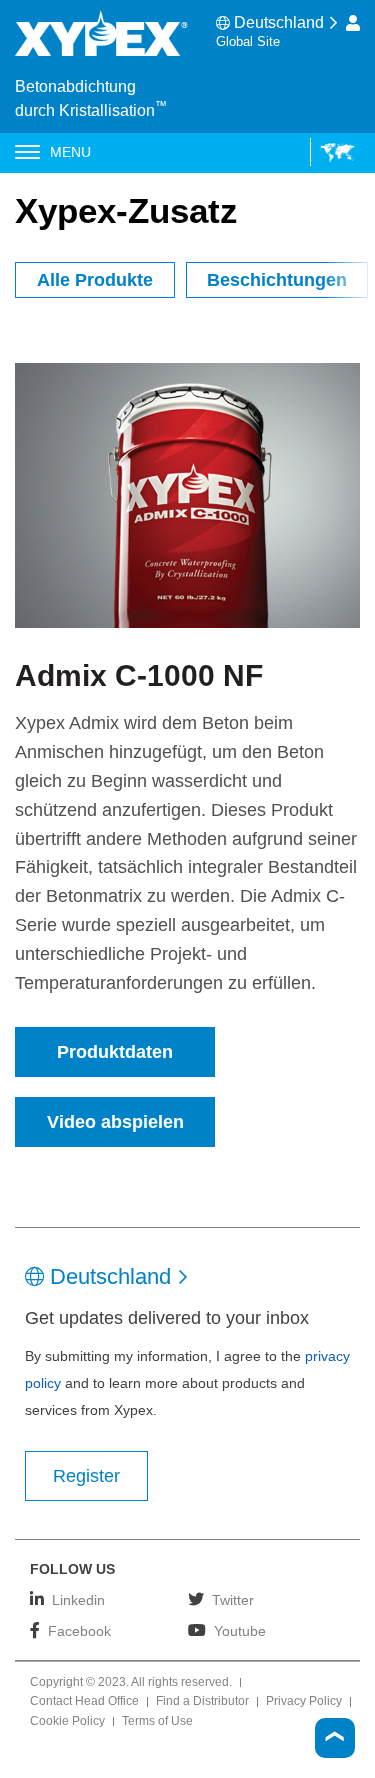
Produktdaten (115, 1052)
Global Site (248, 41)
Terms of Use (157, 1722)
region (332, 152)
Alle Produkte (95, 280)
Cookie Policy (67, 1722)
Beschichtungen (277, 280)
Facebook (79, 1630)
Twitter (233, 1599)
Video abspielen (115, 1122)
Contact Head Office (84, 1702)
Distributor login (353, 23)
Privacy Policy (304, 1702)
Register (86, 1476)
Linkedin (78, 1599)
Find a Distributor (202, 1702)
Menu (70, 152)
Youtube (240, 1630)
